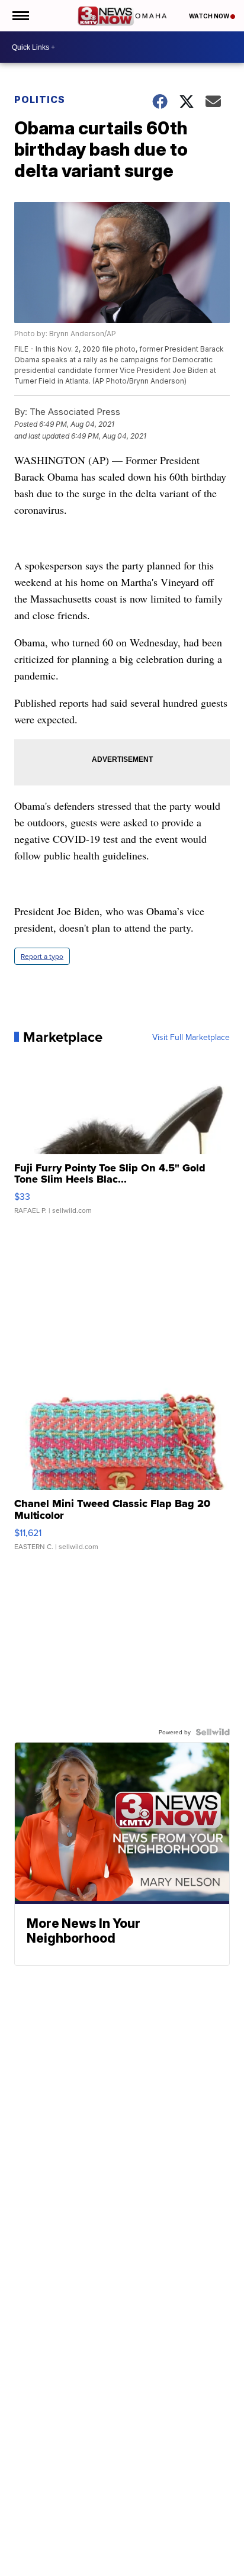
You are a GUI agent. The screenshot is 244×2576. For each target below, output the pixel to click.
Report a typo (42, 956)
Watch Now (210, 16)
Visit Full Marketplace (191, 1037)
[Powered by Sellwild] (213, 1732)
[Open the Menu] (20, 16)
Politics (40, 99)
